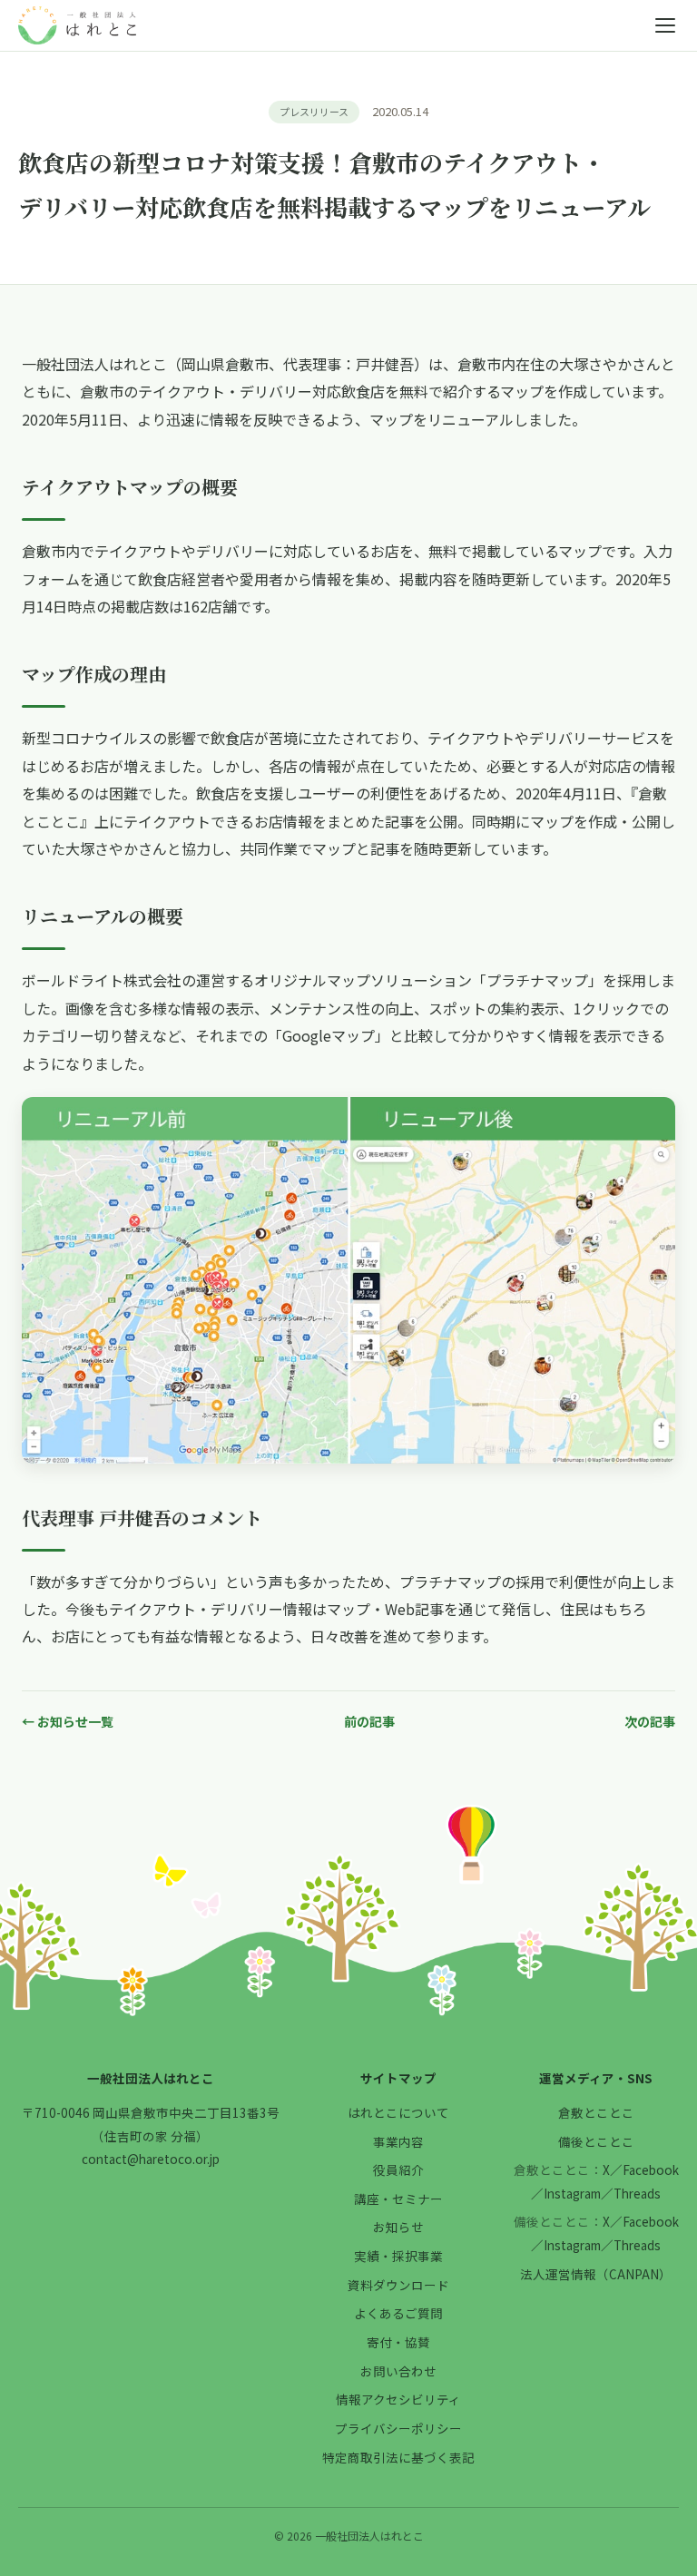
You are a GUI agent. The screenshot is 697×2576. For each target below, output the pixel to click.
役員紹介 (398, 2170)
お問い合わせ (398, 2371)
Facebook (651, 2170)
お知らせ (398, 2227)
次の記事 (650, 1721)
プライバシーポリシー (398, 2428)
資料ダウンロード (398, 2285)
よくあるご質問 (398, 2313)
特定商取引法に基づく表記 (398, 2457)
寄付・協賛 (398, 2342)
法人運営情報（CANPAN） (596, 2274)
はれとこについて (398, 2112)
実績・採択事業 (398, 2256)
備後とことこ (596, 2141)
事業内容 (398, 2141)
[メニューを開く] (665, 25)
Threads (637, 2193)
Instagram (572, 2193)
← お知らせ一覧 (68, 1721)
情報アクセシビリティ (398, 2399)
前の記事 (369, 1721)
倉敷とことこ (596, 2112)
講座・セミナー (398, 2199)
